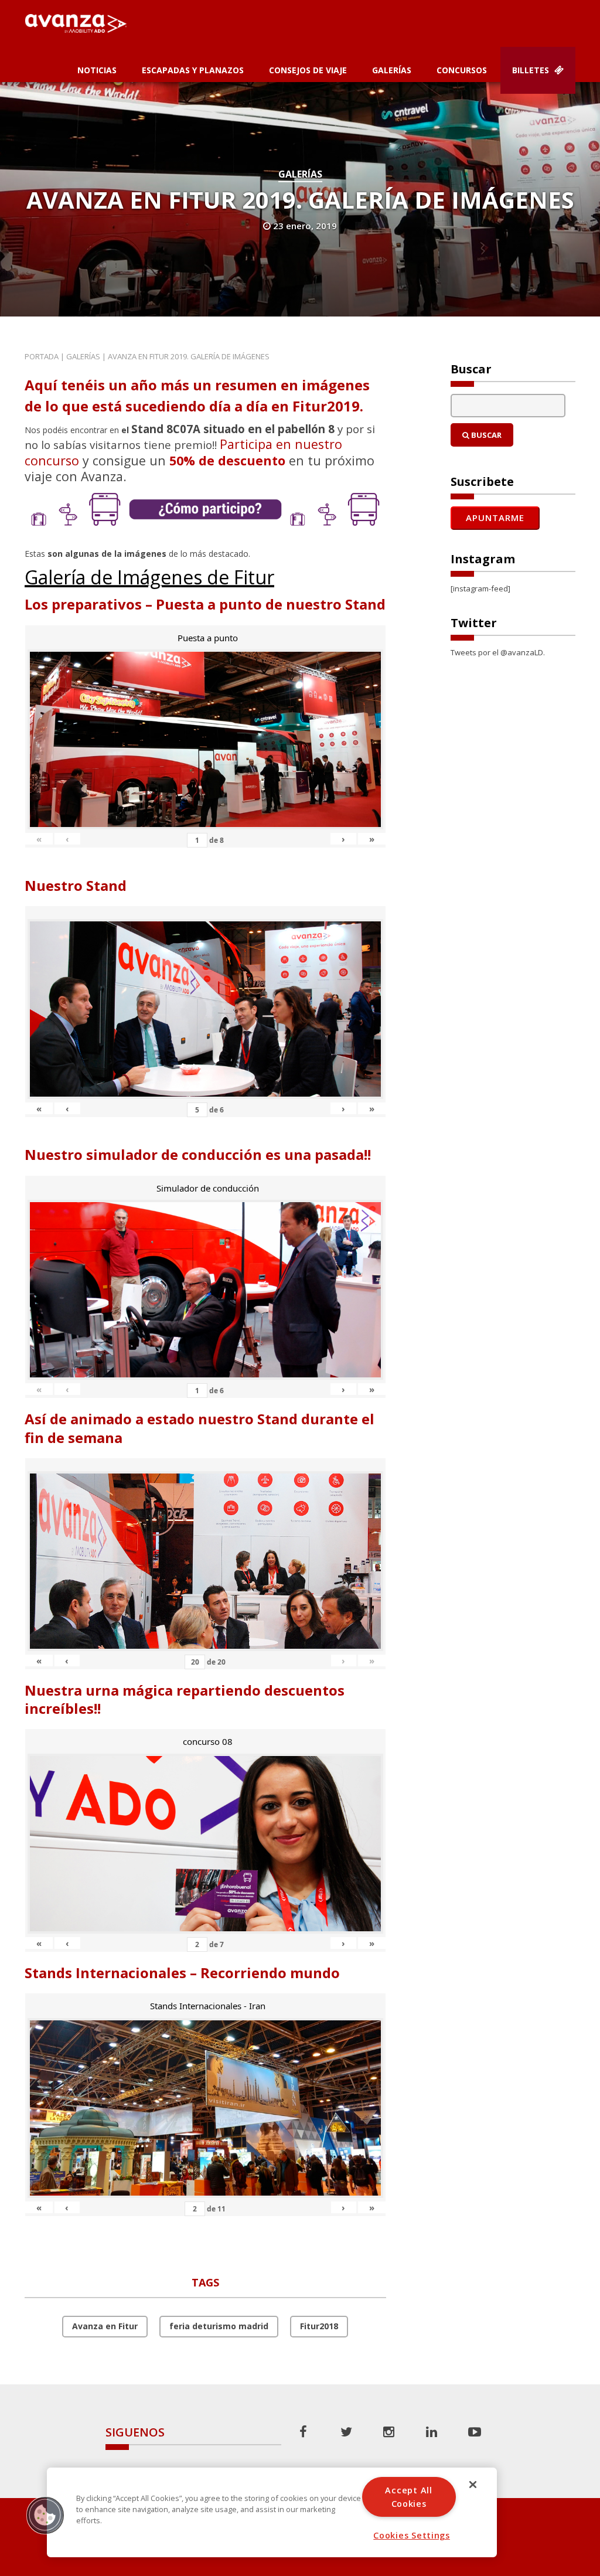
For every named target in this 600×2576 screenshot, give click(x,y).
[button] (45, 2515)
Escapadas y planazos (193, 70)
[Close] (473, 2485)
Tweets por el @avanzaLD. (498, 652)
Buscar (485, 435)
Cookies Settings (412, 2535)
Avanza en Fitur (105, 2326)
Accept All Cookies (408, 2497)
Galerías (392, 70)
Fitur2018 (319, 2326)
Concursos (462, 70)
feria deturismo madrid (219, 2326)
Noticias (97, 70)
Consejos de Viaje (308, 70)
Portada (42, 356)
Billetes (532, 70)
